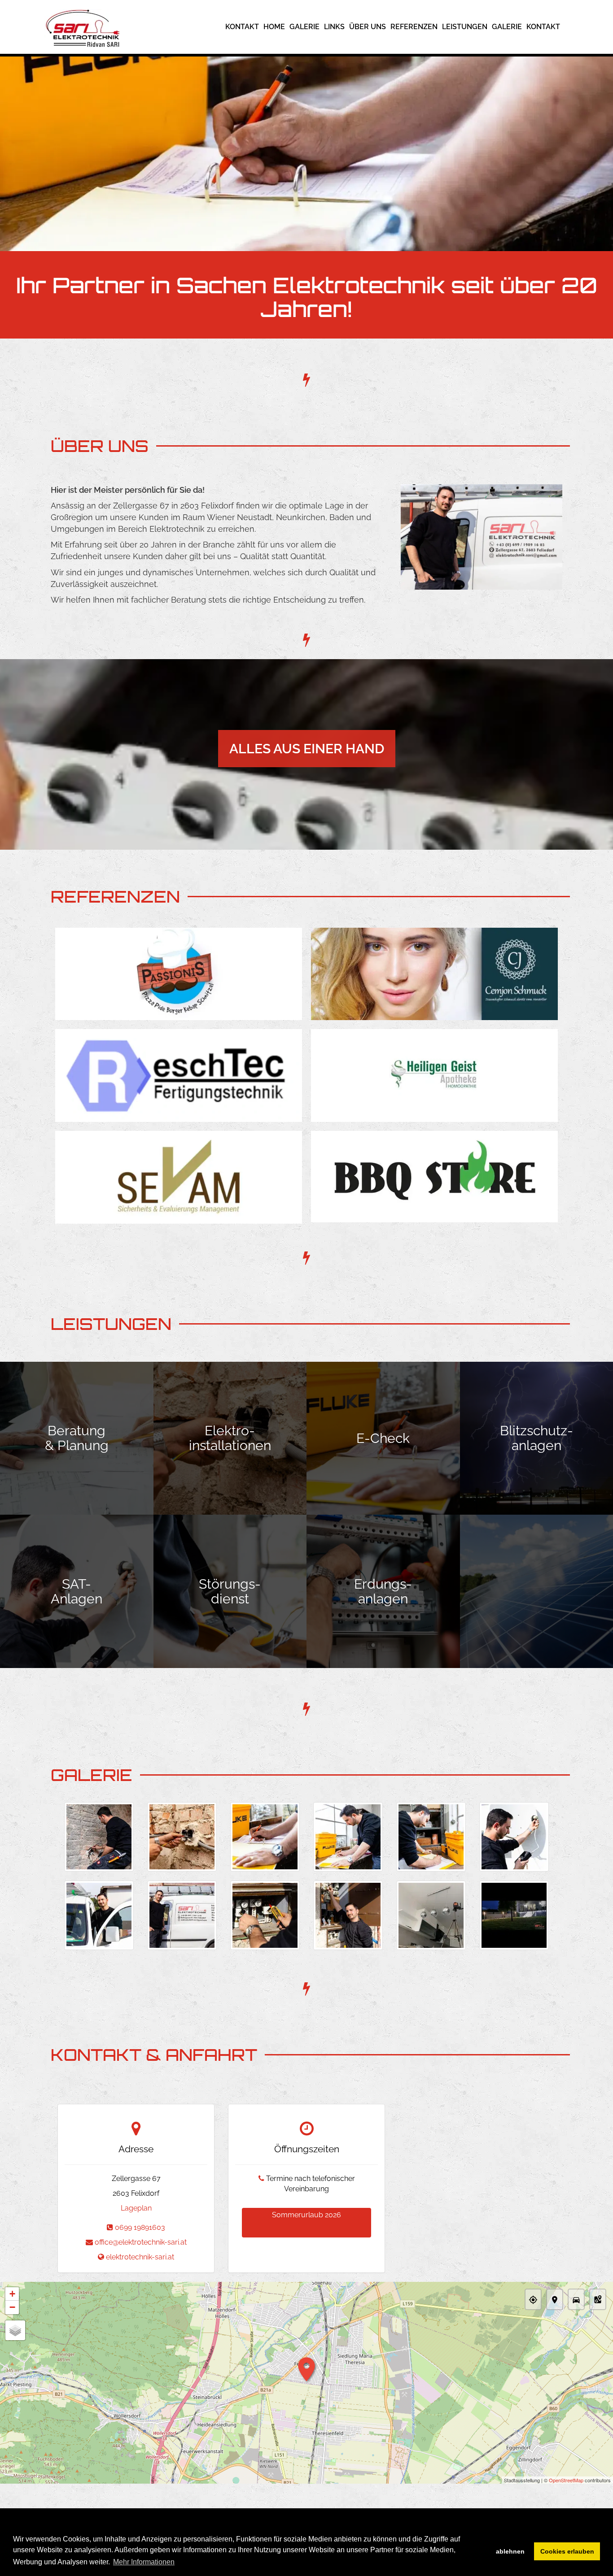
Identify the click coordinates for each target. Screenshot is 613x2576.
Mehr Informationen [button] (144, 2562)
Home (274, 27)
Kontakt (242, 27)
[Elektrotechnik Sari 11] (431, 1915)
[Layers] (15, 2330)
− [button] (12, 2307)
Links (334, 27)
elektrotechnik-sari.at (140, 2257)
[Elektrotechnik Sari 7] (99, 1915)
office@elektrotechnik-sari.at (141, 2242)
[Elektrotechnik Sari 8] (182, 1915)
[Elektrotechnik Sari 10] (348, 1915)
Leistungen (465, 27)
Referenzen (414, 27)
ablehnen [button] (510, 2551)
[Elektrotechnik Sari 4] (348, 1837)
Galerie (304, 27)
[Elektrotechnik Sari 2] (182, 1837)
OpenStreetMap (566, 2480)
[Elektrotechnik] (514, 1915)
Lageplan (136, 2208)
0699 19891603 (140, 2227)
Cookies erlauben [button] (567, 2551)
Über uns (368, 27)
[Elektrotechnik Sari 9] (265, 1915)
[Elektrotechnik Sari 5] (431, 1837)
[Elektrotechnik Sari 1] (99, 1837)
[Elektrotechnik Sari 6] (514, 1837)
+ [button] (12, 2294)
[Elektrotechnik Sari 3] (265, 1837)
